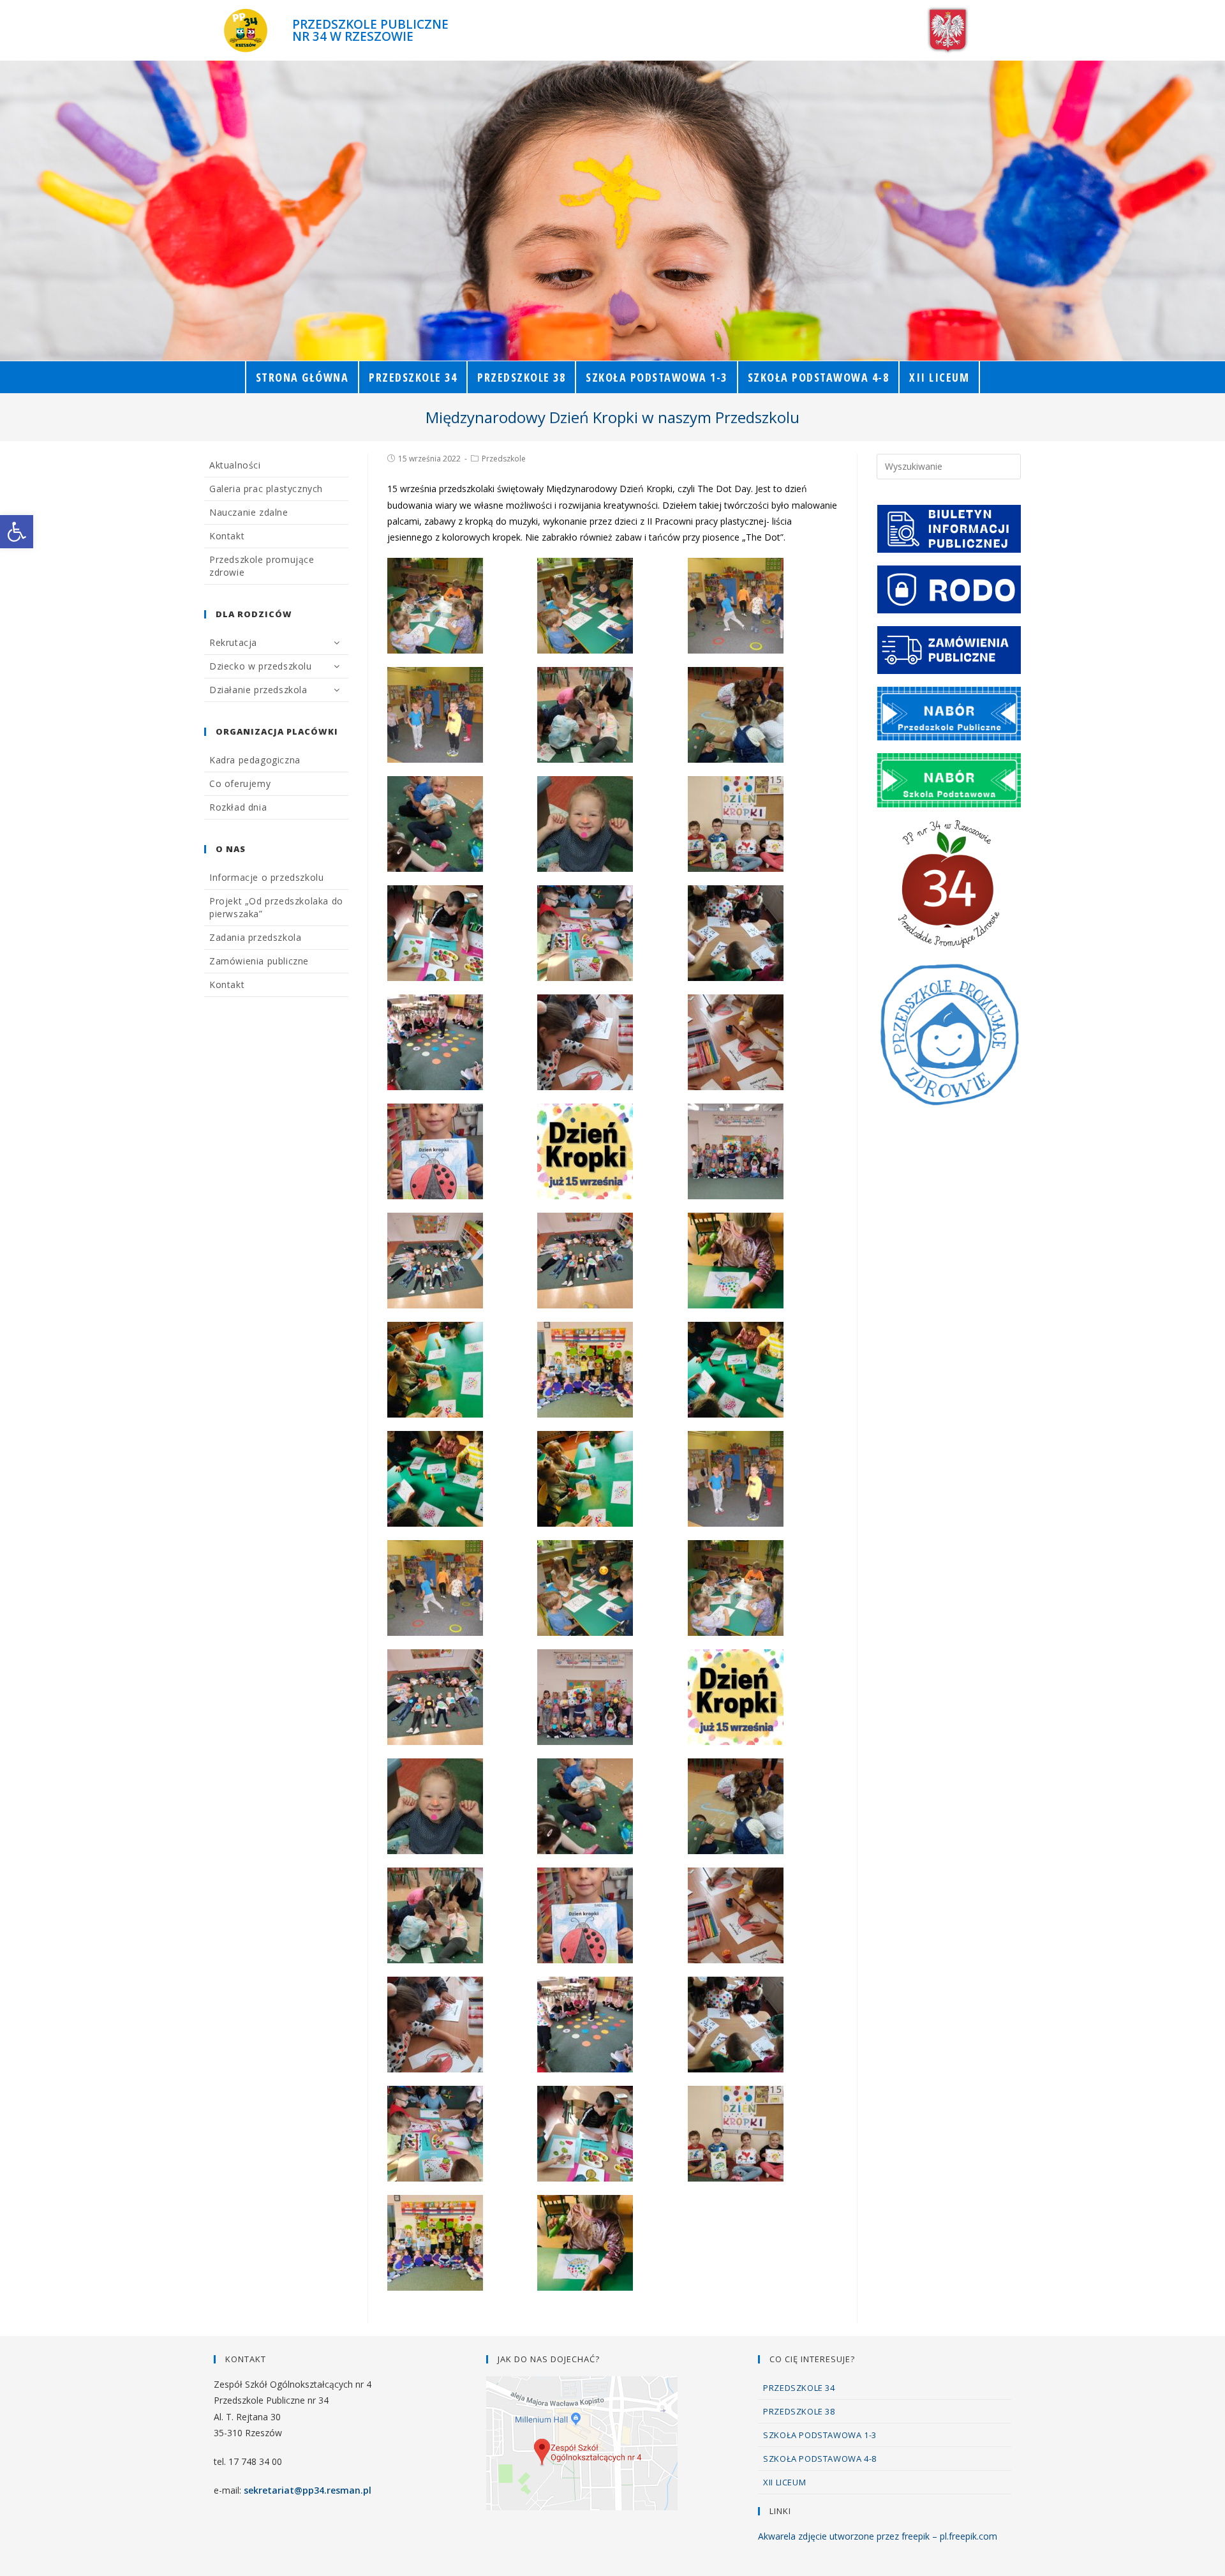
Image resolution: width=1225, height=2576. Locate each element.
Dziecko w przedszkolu (261, 666)
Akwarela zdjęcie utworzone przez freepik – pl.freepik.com (878, 2536)
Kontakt (227, 536)
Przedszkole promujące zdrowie (262, 566)
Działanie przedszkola (258, 690)
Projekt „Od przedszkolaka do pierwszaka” (276, 907)
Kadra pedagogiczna (255, 760)
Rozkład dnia (238, 807)
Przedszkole (504, 459)
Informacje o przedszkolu (266, 877)
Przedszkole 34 (799, 2388)
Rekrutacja (233, 642)
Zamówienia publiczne (259, 961)
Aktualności (235, 465)
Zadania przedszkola (255, 937)
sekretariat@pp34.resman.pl (308, 2490)
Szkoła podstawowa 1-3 (820, 2435)
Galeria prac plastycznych (266, 489)
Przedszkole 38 (799, 2411)
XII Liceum (784, 2482)
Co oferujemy (240, 783)
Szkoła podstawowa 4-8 (820, 2459)
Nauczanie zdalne (249, 512)
